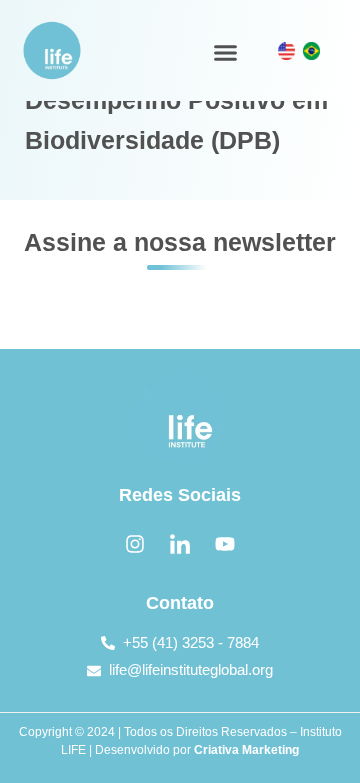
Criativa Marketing (246, 750)
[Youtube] (225, 544)
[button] (225, 53)
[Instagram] (135, 544)
